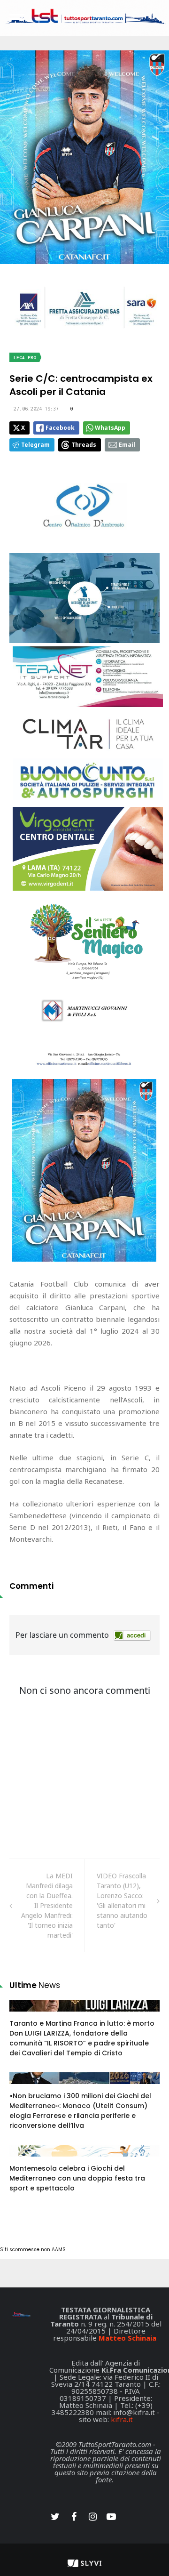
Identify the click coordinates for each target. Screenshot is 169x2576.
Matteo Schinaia (127, 2338)
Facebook (60, 428)
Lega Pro (25, 358)
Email (127, 445)
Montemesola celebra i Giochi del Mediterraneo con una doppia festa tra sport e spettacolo (77, 2178)
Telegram (35, 445)
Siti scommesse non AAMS (33, 2250)
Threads (84, 445)
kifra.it (122, 2419)
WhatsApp (110, 428)
